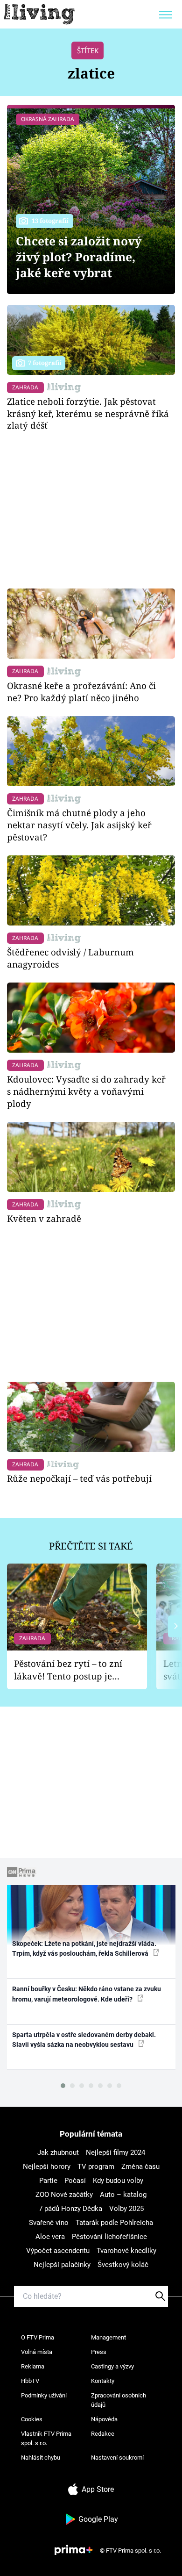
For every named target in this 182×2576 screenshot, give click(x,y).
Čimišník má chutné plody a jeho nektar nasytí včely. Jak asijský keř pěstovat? (79, 825)
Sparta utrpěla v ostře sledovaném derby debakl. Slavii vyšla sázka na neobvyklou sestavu (84, 2040)
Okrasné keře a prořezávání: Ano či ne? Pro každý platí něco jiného (81, 692)
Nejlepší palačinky (62, 2265)
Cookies (32, 2419)
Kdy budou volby (118, 2181)
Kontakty (103, 2381)
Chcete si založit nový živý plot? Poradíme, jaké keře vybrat (79, 257)
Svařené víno (49, 2223)
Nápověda (104, 2419)
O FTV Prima (38, 2337)
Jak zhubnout (58, 2153)
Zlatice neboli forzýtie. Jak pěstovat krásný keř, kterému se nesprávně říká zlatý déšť (88, 413)
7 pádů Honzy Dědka (70, 2209)
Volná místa (37, 2352)
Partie (48, 2181)
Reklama (33, 2366)
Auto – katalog (123, 2195)
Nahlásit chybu (41, 2458)
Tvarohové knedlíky (126, 2251)
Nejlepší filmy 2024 (115, 2153)
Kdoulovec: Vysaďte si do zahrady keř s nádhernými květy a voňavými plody (86, 1091)
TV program (96, 2167)
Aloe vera (50, 2237)
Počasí (75, 2181)
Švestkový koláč (123, 2265)
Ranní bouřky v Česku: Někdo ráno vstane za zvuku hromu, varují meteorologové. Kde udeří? (87, 1994)
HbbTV (30, 2381)
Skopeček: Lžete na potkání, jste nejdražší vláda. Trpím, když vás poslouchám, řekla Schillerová (84, 1948)
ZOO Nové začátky (64, 2195)
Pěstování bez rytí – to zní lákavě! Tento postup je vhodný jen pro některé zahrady (68, 1670)
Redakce (103, 2434)
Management (108, 2337)
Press (99, 2352)
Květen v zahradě (44, 1218)
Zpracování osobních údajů (119, 2400)
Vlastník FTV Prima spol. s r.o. (46, 2438)
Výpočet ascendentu (58, 2251)
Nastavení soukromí (117, 2458)
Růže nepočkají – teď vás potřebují (79, 1478)
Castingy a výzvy (112, 2366)
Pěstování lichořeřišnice (109, 2237)
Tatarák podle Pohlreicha (114, 2223)
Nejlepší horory (47, 2167)
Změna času (140, 2167)
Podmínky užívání (44, 2395)
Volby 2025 (126, 2209)
